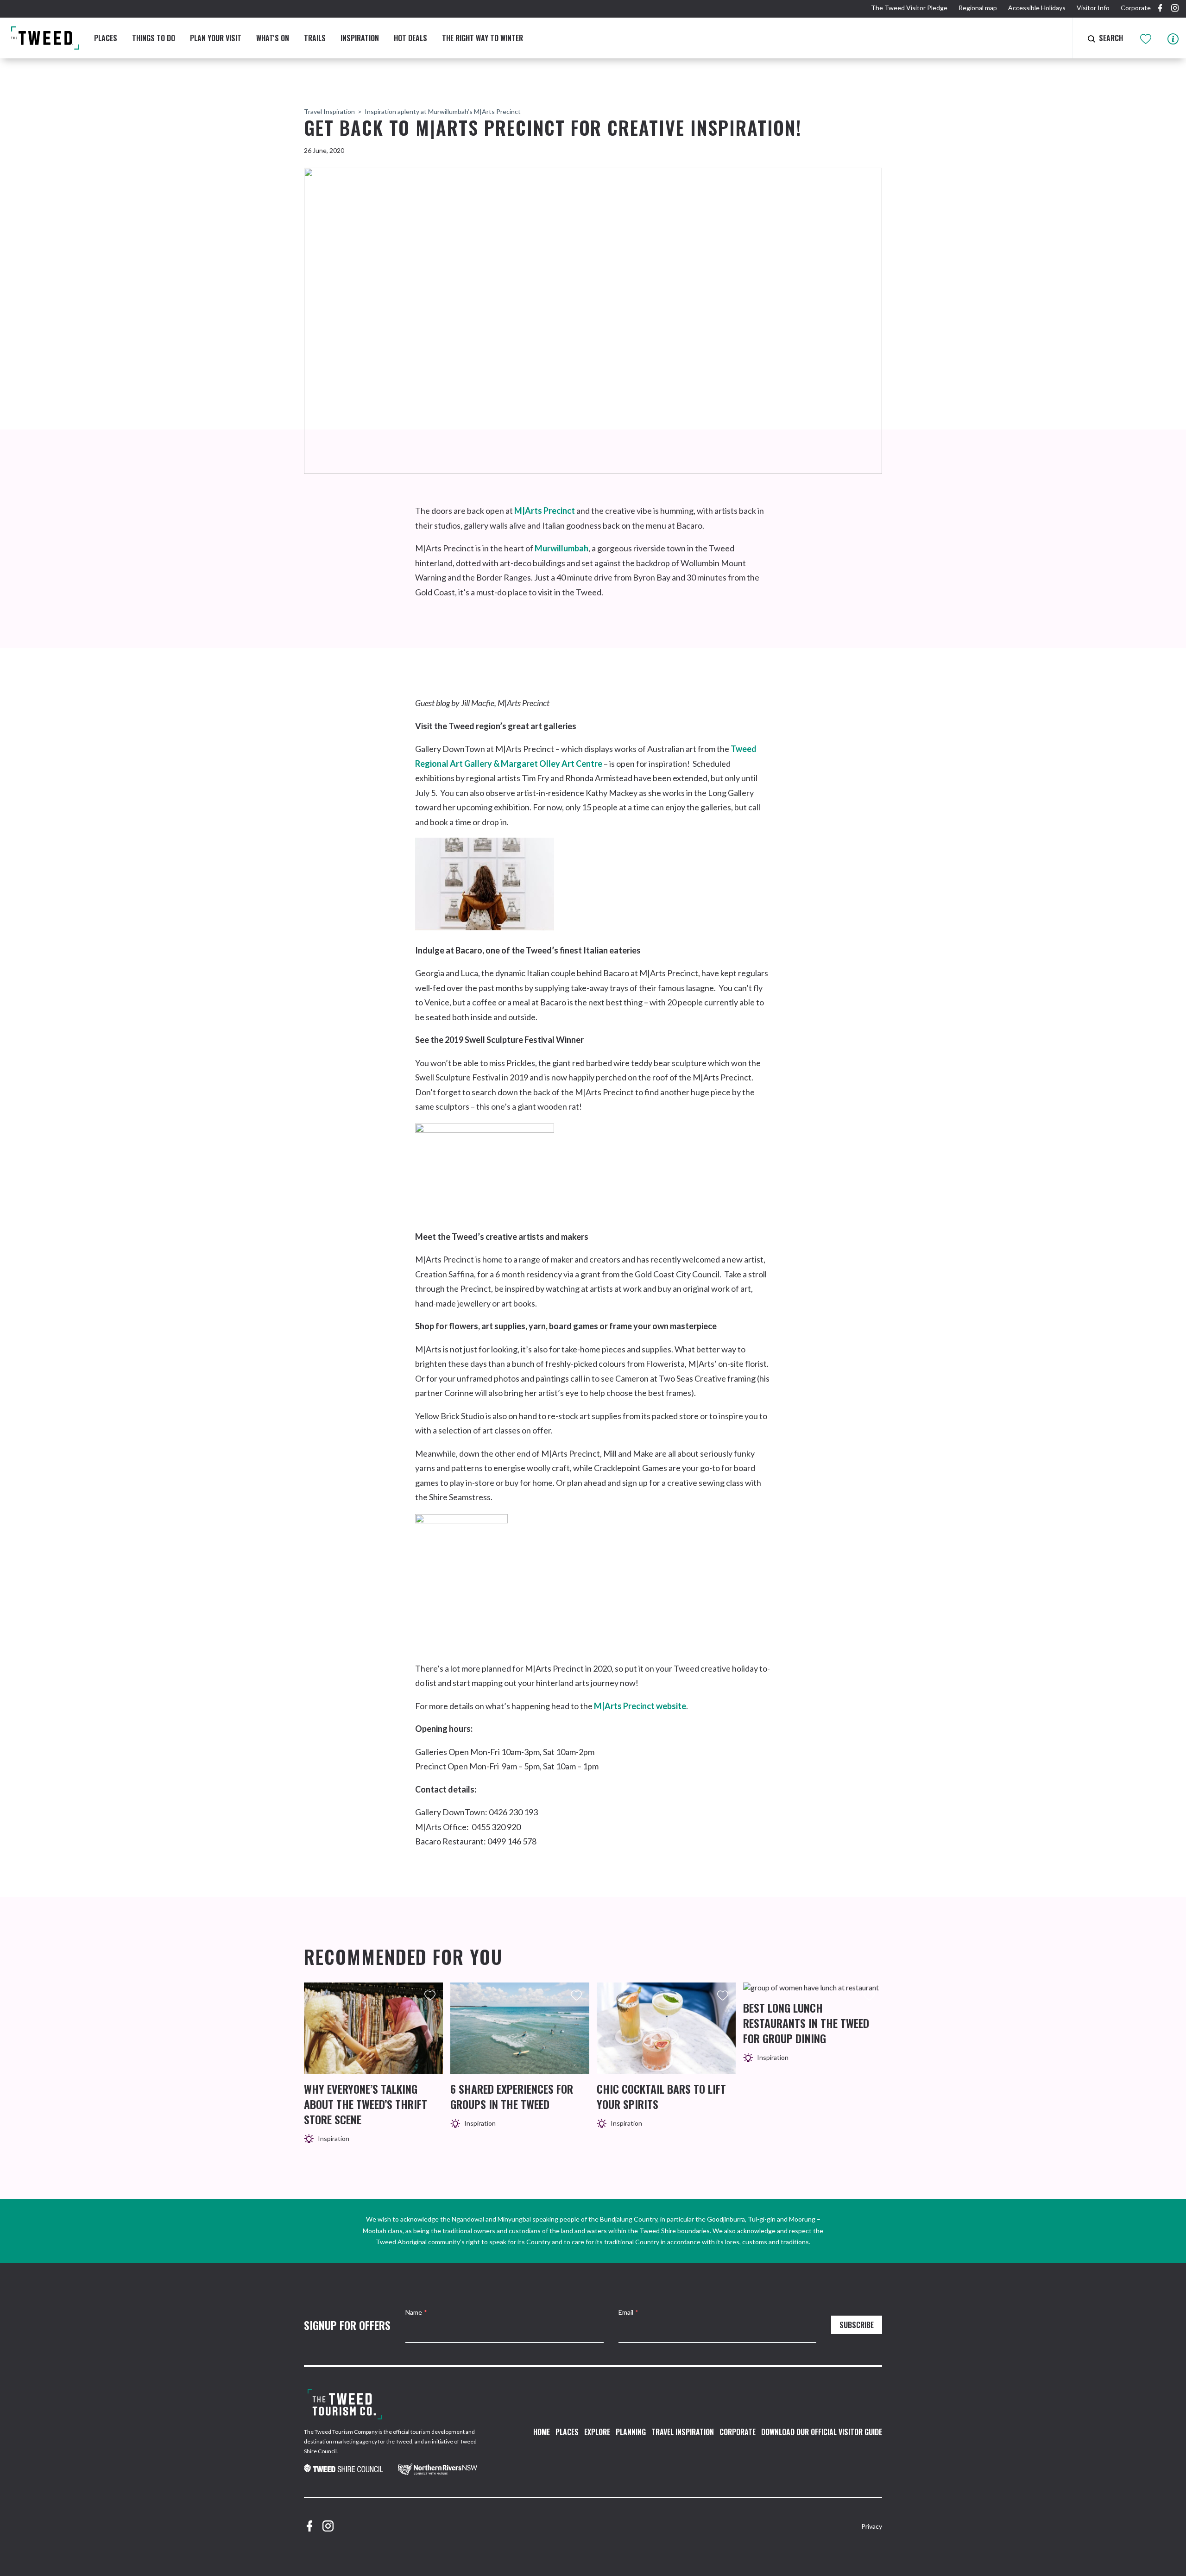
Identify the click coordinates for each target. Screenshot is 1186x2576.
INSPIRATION (360, 38)
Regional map (978, 8)
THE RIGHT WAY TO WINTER (483, 38)
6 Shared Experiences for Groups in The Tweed (512, 2096)
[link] (344, 2469)
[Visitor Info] (1173, 38)
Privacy (872, 2526)
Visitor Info (1093, 8)
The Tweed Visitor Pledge (909, 8)
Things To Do (154, 38)
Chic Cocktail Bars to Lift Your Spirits (661, 2096)
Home (542, 2432)
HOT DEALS (410, 38)
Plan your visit (216, 38)
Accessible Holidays (1037, 8)
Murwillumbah (561, 548)
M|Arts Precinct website (640, 1706)
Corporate (1136, 8)
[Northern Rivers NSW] (438, 2469)
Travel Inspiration (329, 111)
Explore (597, 2432)
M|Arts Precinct (545, 511)
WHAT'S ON (273, 38)
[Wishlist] (1146, 38)
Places (106, 38)
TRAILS (315, 38)
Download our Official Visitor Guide (822, 2432)
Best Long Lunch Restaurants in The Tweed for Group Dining (806, 2023)
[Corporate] (345, 2404)
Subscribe (857, 2325)
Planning (631, 2432)
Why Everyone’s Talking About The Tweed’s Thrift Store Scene (366, 2104)
